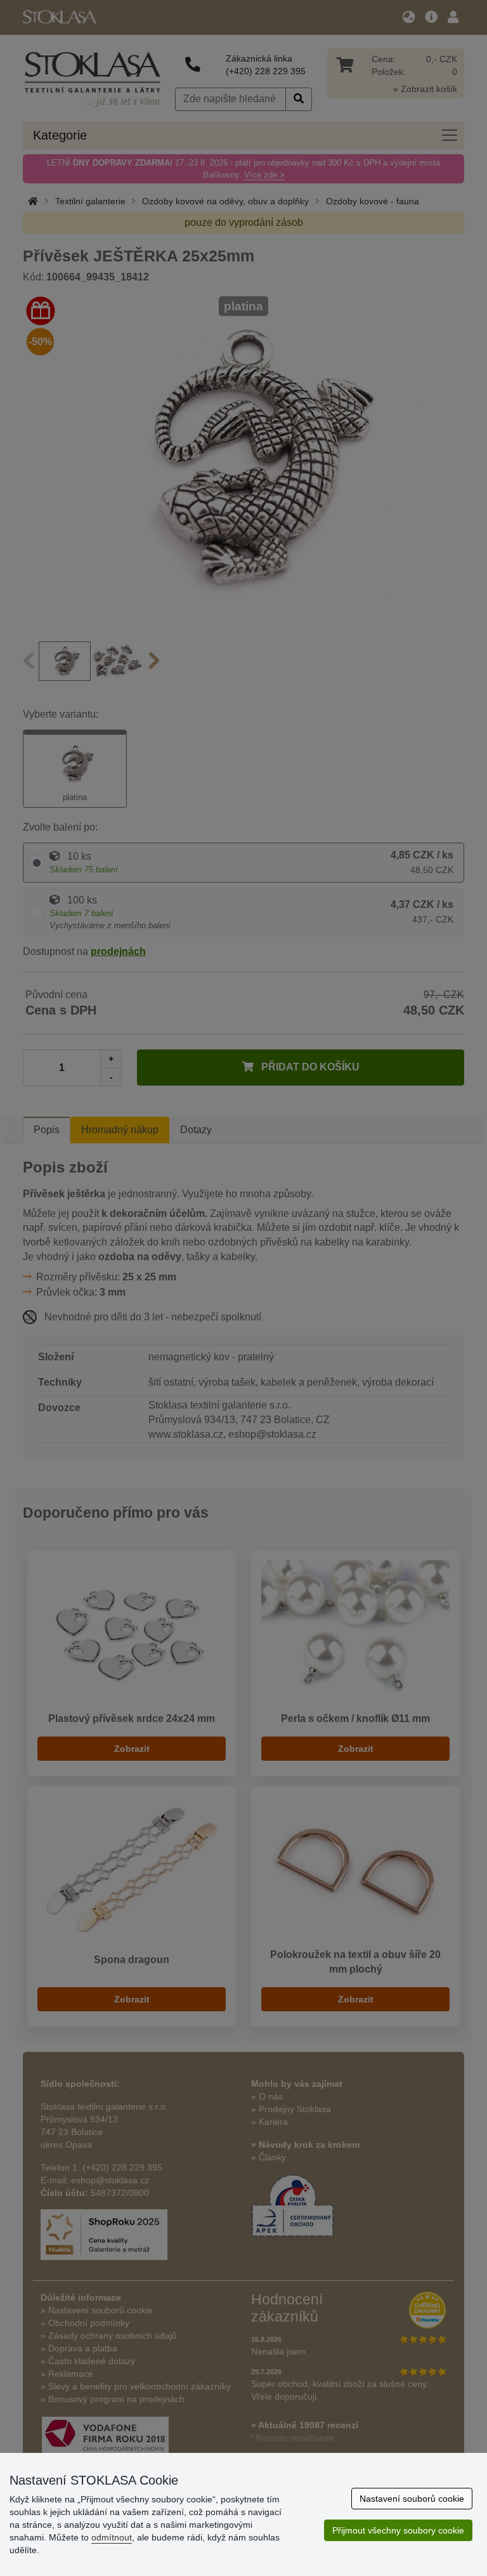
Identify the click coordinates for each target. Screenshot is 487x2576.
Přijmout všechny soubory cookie (398, 2530)
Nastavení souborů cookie (412, 2499)
